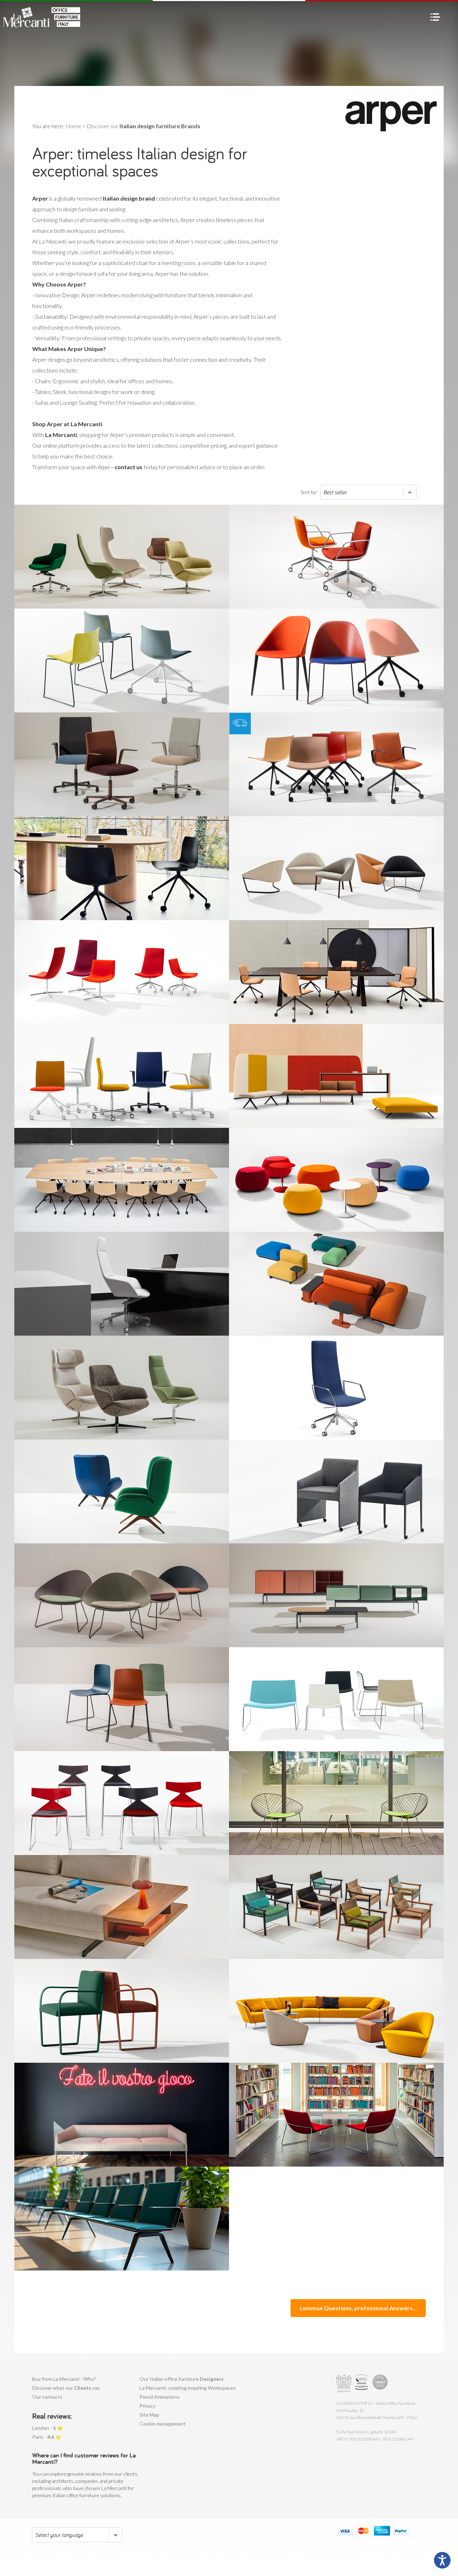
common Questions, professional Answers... (358, 2308)
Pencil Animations (160, 2397)
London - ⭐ (48, 2428)
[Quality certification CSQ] (362, 2383)
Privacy (148, 2406)
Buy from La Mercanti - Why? (64, 2379)
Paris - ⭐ (47, 2437)
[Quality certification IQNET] (380, 2383)
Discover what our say (66, 2388)
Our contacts (47, 2397)
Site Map (149, 2415)
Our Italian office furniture (182, 2379)
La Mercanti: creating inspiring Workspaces (188, 2388)
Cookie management (163, 2424)
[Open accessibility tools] (442, 2560)
